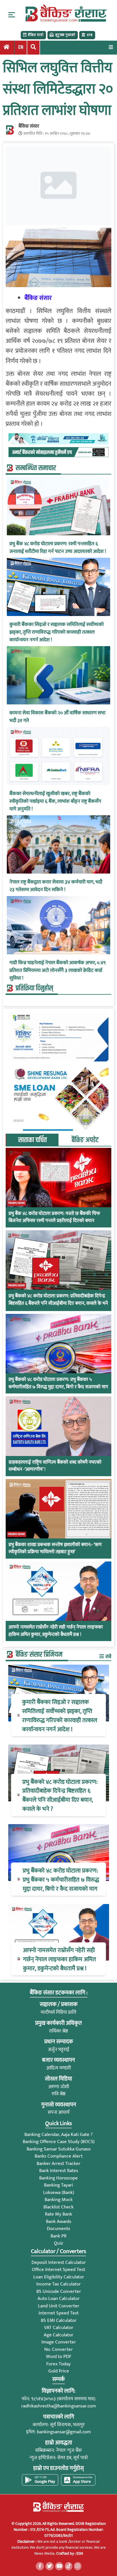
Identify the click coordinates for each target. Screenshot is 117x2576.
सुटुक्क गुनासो (65, 35)
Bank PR (58, 2236)
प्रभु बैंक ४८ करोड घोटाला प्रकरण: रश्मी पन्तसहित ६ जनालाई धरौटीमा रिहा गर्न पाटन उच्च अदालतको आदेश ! (58, 548)
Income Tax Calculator (58, 2284)
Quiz (58, 2243)
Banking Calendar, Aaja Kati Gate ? (58, 2135)
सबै (108, 1657)
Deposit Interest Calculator (59, 2262)
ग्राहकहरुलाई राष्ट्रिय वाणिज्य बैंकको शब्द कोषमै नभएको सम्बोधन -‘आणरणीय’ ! (55, 1466)
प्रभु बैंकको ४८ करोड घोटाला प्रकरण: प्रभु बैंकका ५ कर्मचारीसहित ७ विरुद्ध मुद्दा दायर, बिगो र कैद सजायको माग (58, 1383)
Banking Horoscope (58, 2178)
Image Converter (59, 2342)
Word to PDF (59, 2357)
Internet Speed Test (59, 2313)
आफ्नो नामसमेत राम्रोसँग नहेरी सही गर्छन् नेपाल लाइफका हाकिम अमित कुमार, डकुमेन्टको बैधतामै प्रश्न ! (56, 1631)
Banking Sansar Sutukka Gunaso (59, 2149)
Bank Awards (59, 2222)
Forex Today (58, 2364)
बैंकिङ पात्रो (36, 35)
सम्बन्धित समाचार (36, 468)
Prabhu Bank (17, 1203)
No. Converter (58, 2349)
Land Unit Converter (59, 2306)
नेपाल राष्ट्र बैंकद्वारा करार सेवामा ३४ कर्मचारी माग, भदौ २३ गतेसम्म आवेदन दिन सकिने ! (56, 886)
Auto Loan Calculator (58, 2299)
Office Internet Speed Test (58, 2270)
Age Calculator (58, 2335)
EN (21, 47)
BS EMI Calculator (59, 2320)
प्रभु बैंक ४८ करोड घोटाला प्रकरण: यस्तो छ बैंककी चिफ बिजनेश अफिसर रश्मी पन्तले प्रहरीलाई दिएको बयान (54, 1217)
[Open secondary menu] (12, 15)
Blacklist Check (58, 2207)
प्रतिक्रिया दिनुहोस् (34, 988)
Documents (58, 2229)
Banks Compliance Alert (59, 2156)
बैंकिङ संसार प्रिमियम (39, 1655)
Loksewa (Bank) (59, 2193)
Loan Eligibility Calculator (59, 2277)
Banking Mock (59, 2200)
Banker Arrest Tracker (58, 2164)
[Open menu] (111, 47)
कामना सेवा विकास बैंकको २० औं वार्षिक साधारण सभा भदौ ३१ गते (57, 717)
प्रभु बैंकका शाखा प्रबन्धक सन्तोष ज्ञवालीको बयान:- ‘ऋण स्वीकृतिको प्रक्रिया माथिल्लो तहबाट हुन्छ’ (55, 1549)
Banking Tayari (58, 2185)
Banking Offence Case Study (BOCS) (59, 2142)
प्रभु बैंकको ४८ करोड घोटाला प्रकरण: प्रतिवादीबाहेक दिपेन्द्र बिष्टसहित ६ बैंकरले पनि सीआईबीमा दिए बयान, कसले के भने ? (58, 1303)
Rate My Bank (58, 2214)
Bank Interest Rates (59, 2171)
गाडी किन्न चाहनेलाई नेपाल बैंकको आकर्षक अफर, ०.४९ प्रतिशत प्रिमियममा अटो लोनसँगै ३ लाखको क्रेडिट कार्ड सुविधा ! (58, 971)
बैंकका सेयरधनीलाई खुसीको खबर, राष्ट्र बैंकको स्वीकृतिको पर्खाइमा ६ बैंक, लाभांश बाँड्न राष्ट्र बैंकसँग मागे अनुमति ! (55, 801)
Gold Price (59, 2371)
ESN (79, 2553)
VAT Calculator (59, 2328)
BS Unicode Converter (59, 2291)
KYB (90, 35)
